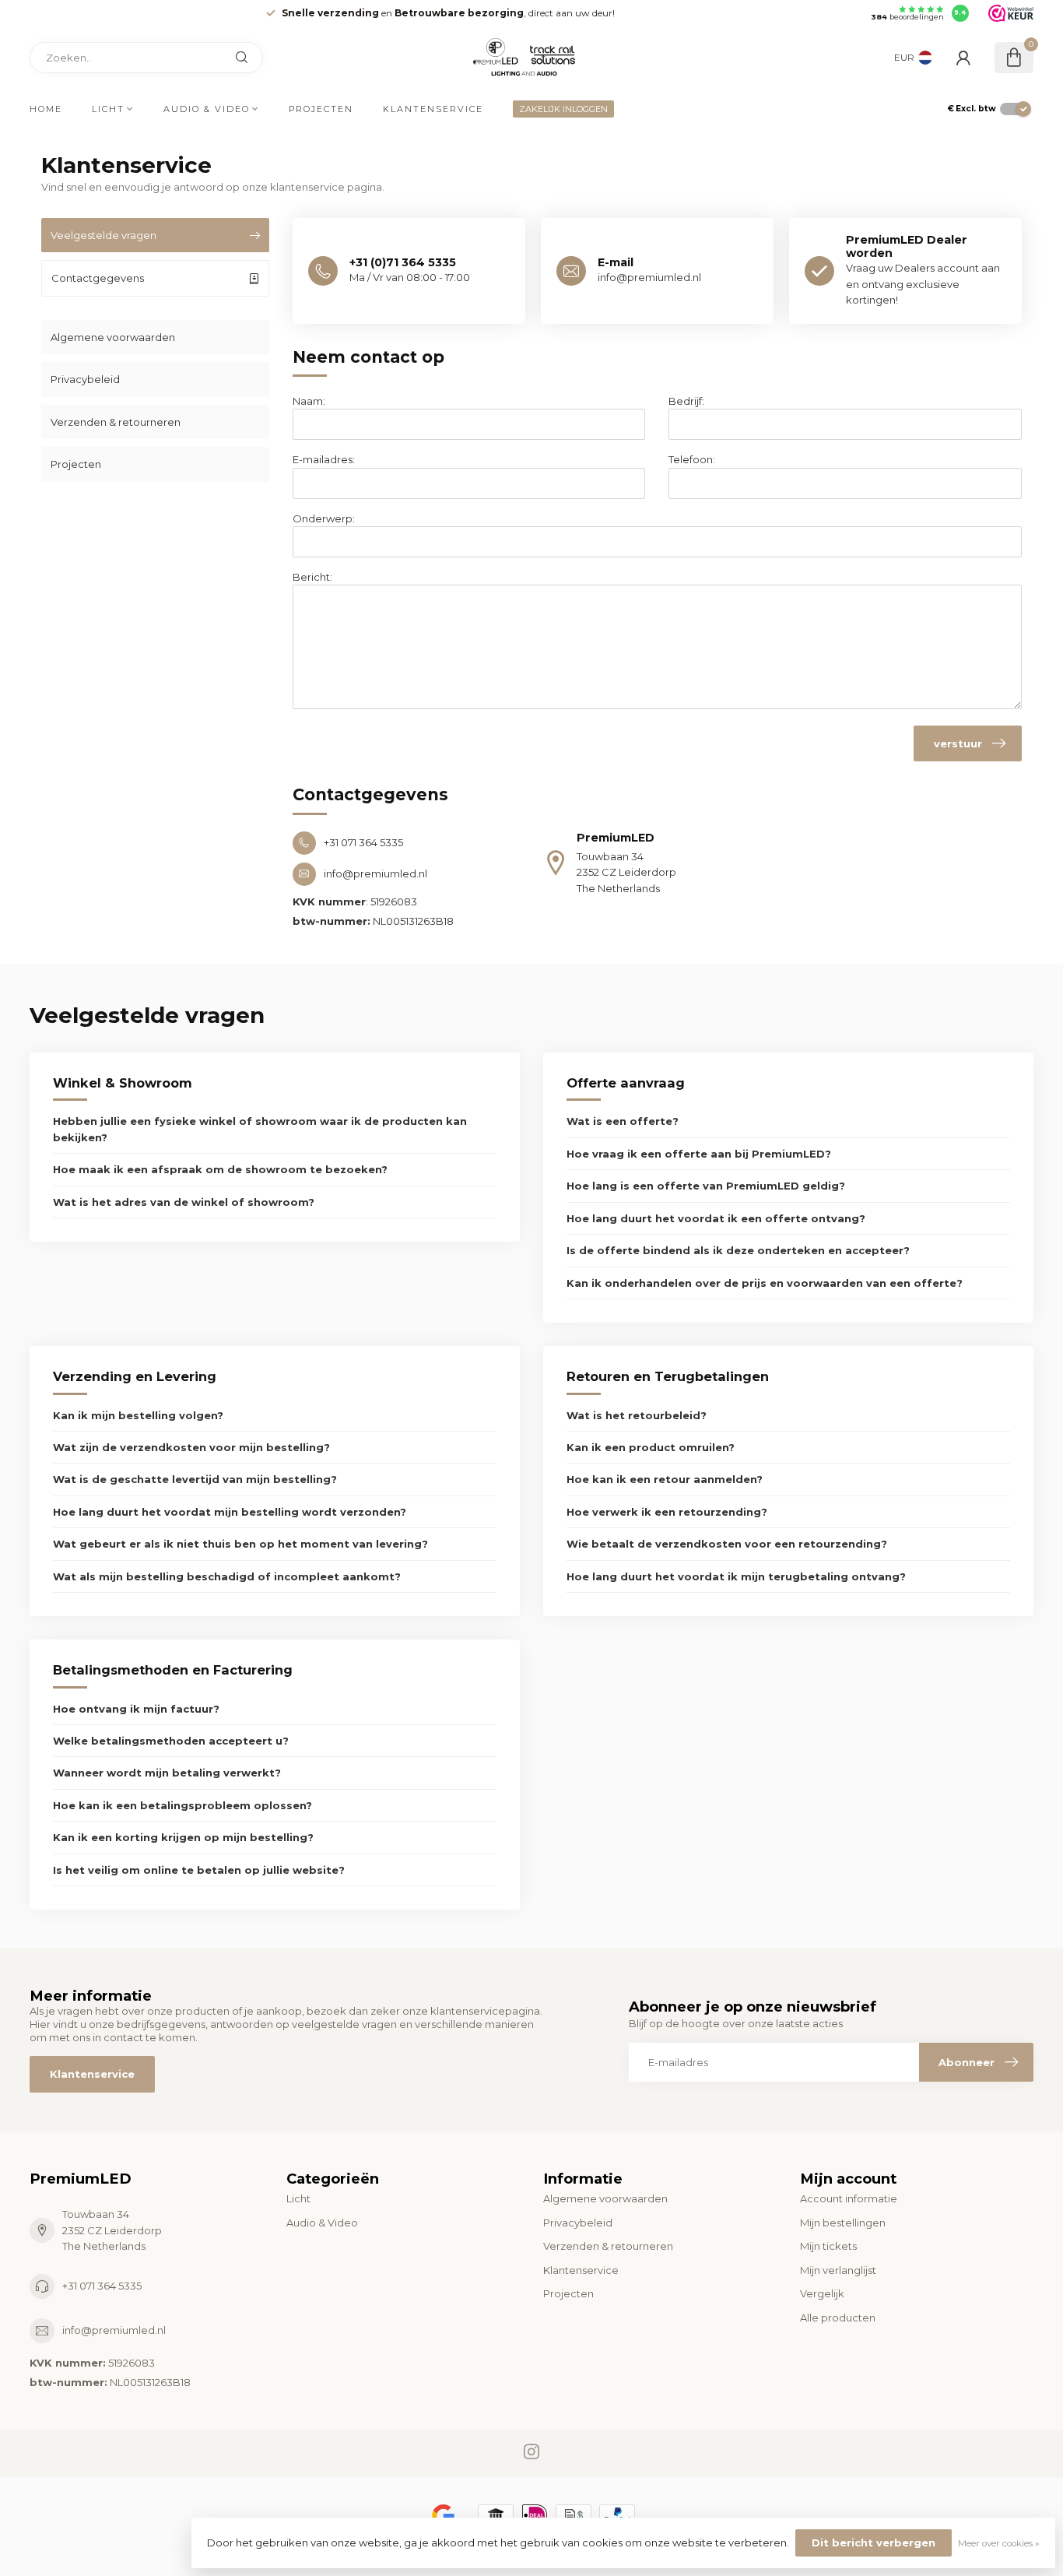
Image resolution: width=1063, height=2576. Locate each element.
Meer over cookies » (999, 2543)
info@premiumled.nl (114, 2330)
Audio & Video (207, 109)
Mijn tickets (828, 2246)
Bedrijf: (686, 401)
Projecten (321, 109)
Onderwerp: (324, 518)
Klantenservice (433, 109)
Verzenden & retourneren (116, 422)
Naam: (309, 401)
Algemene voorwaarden (113, 337)
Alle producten (838, 2318)
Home (46, 109)
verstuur (958, 743)
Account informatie (849, 2198)
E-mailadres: (324, 459)
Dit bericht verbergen (874, 2543)
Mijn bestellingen (843, 2223)
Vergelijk (822, 2293)
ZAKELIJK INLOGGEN (563, 109)
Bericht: (312, 577)
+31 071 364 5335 (102, 2286)
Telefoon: (692, 459)
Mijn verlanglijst (838, 2270)
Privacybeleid (85, 379)
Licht (108, 109)
